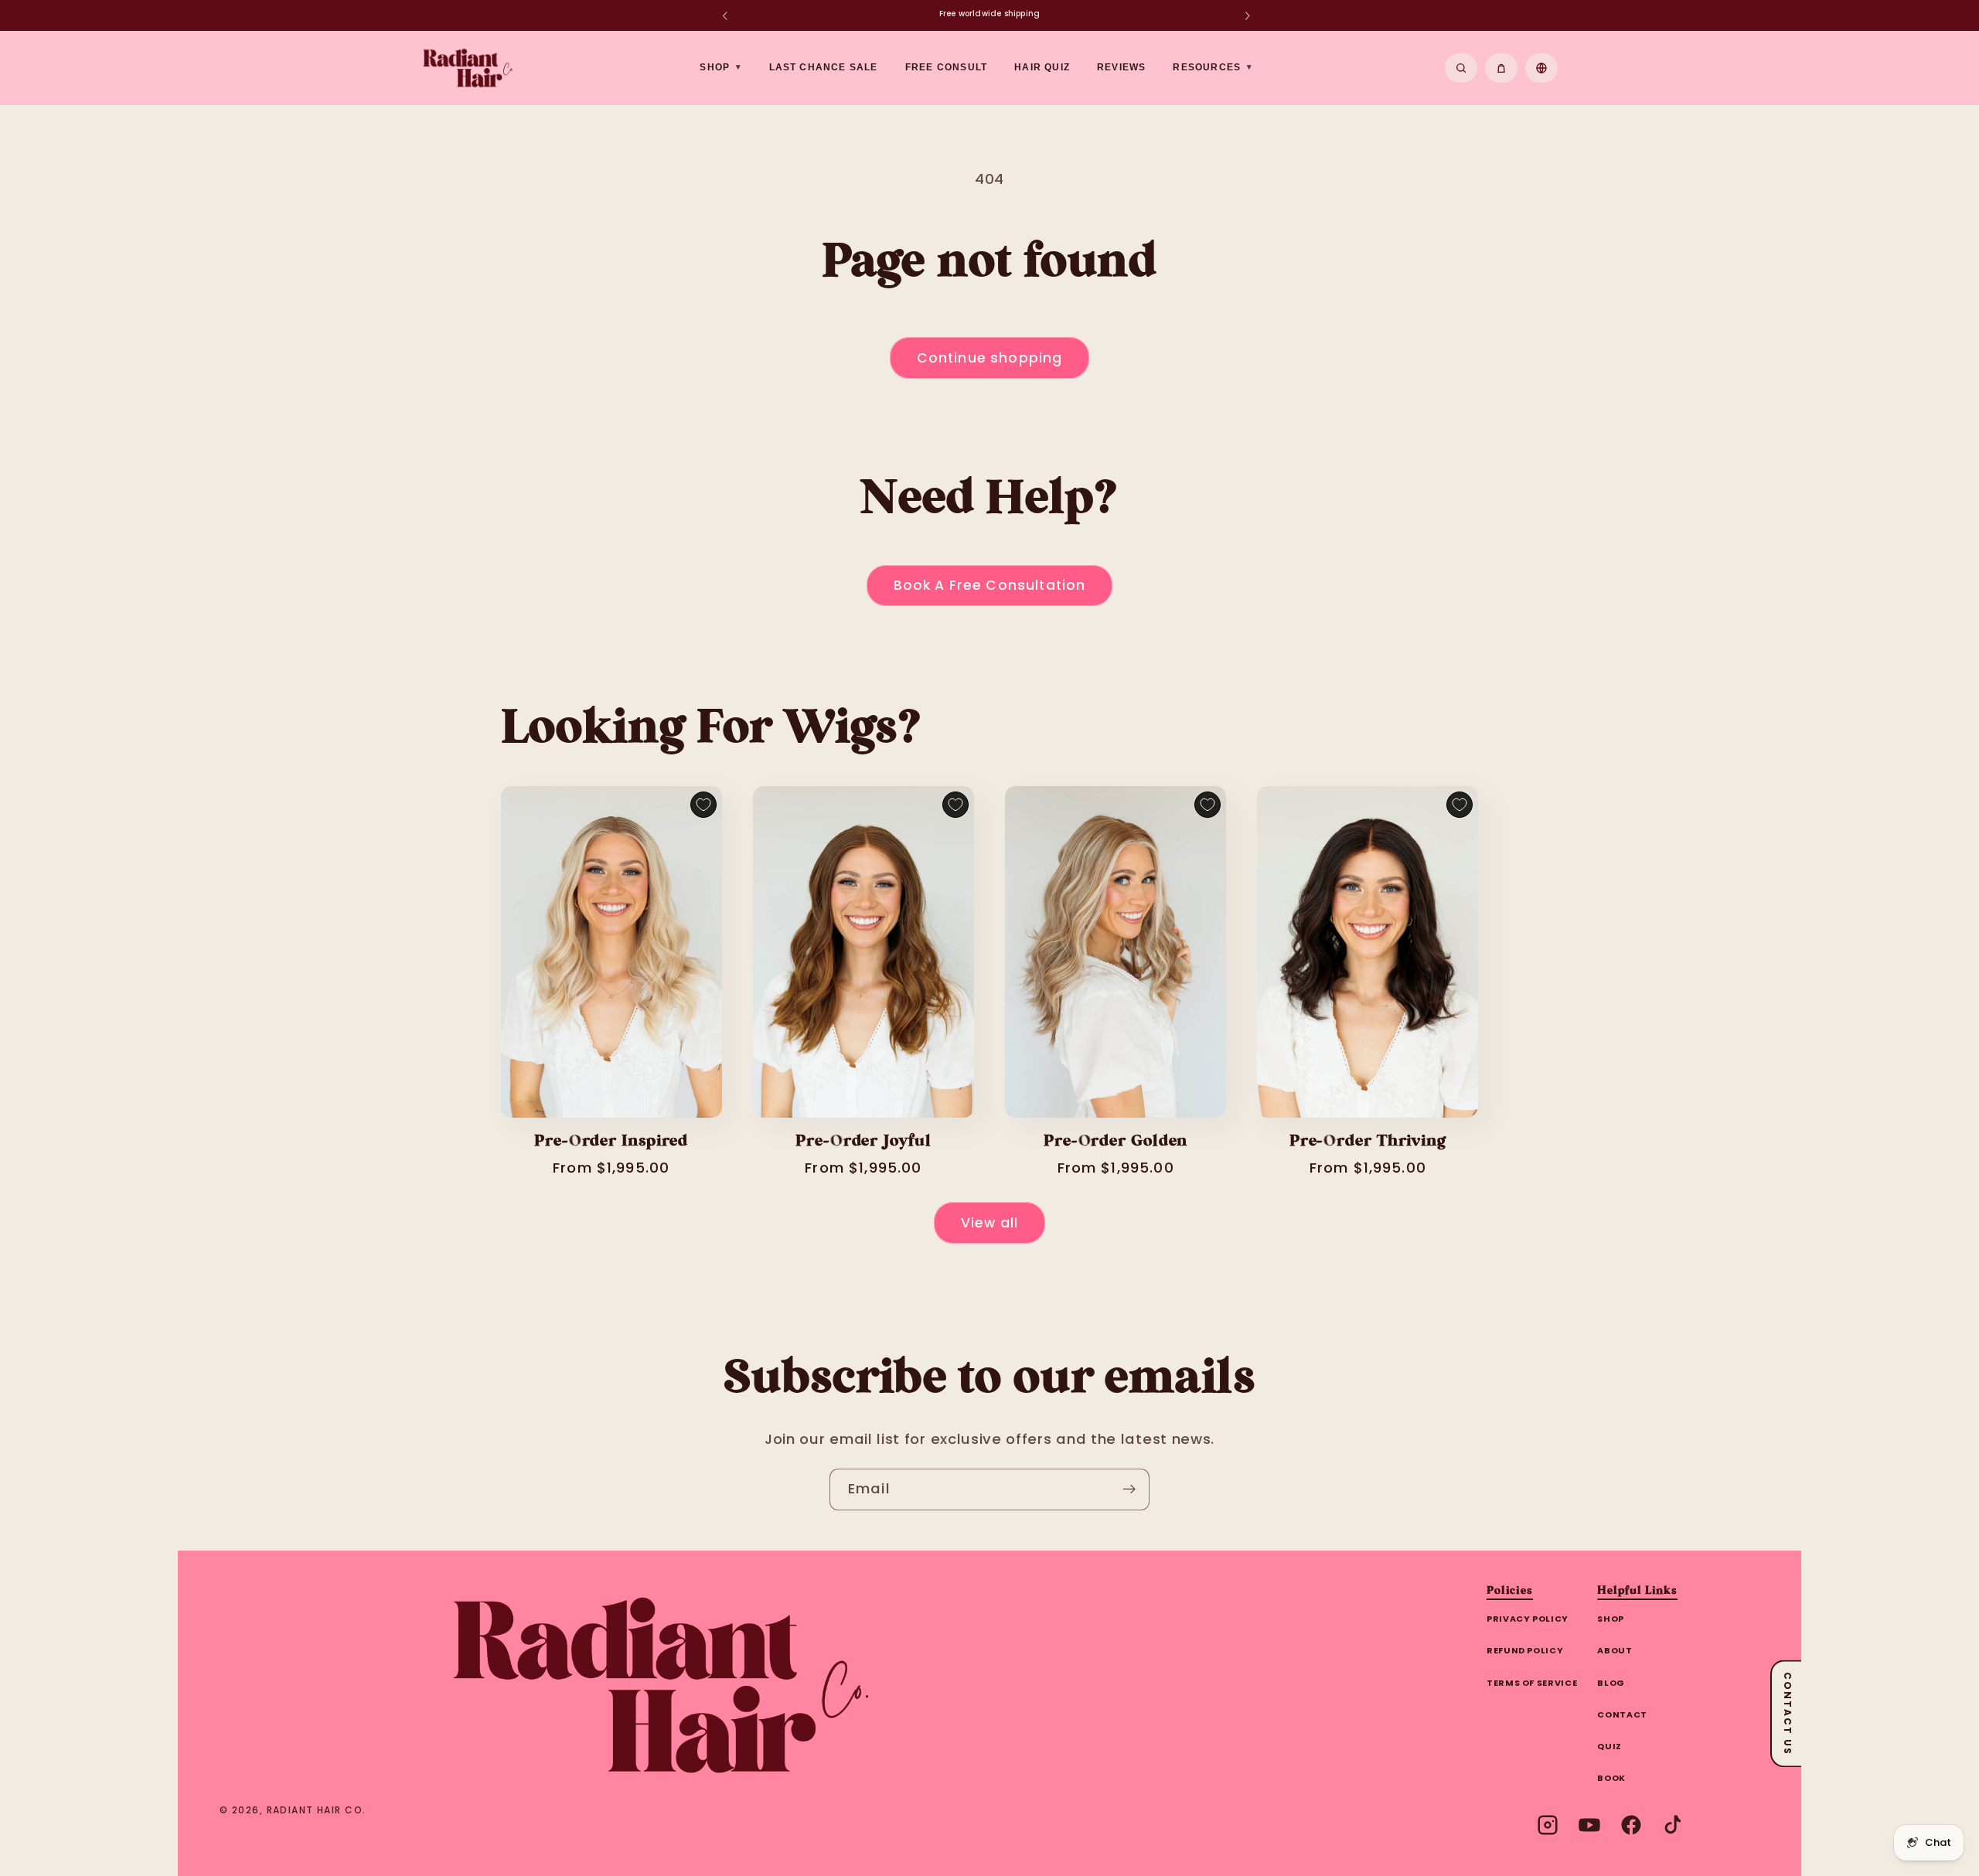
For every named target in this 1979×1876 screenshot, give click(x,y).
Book (1611, 1778)
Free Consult (946, 67)
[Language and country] (1541, 68)
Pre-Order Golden (1116, 1142)
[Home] (661, 1685)
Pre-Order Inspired (611, 1142)
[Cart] (1501, 68)
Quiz (1609, 1746)
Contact (1622, 1714)
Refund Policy (1525, 1650)
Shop (1611, 1619)
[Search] (1461, 68)
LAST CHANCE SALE (824, 67)
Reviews (1121, 67)
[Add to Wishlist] (703, 805)
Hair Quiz (1042, 67)
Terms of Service (1532, 1683)
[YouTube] (1589, 1825)
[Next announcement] (1247, 15)
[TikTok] (1673, 1825)
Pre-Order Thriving (1368, 1142)
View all (989, 1223)
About (1615, 1650)
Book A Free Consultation (990, 585)
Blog (1611, 1683)
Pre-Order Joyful (863, 1142)
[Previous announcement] (724, 15)
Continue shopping (990, 358)
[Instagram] (1548, 1825)
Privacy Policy (1528, 1619)
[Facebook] (1631, 1825)
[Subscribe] (1129, 1490)
